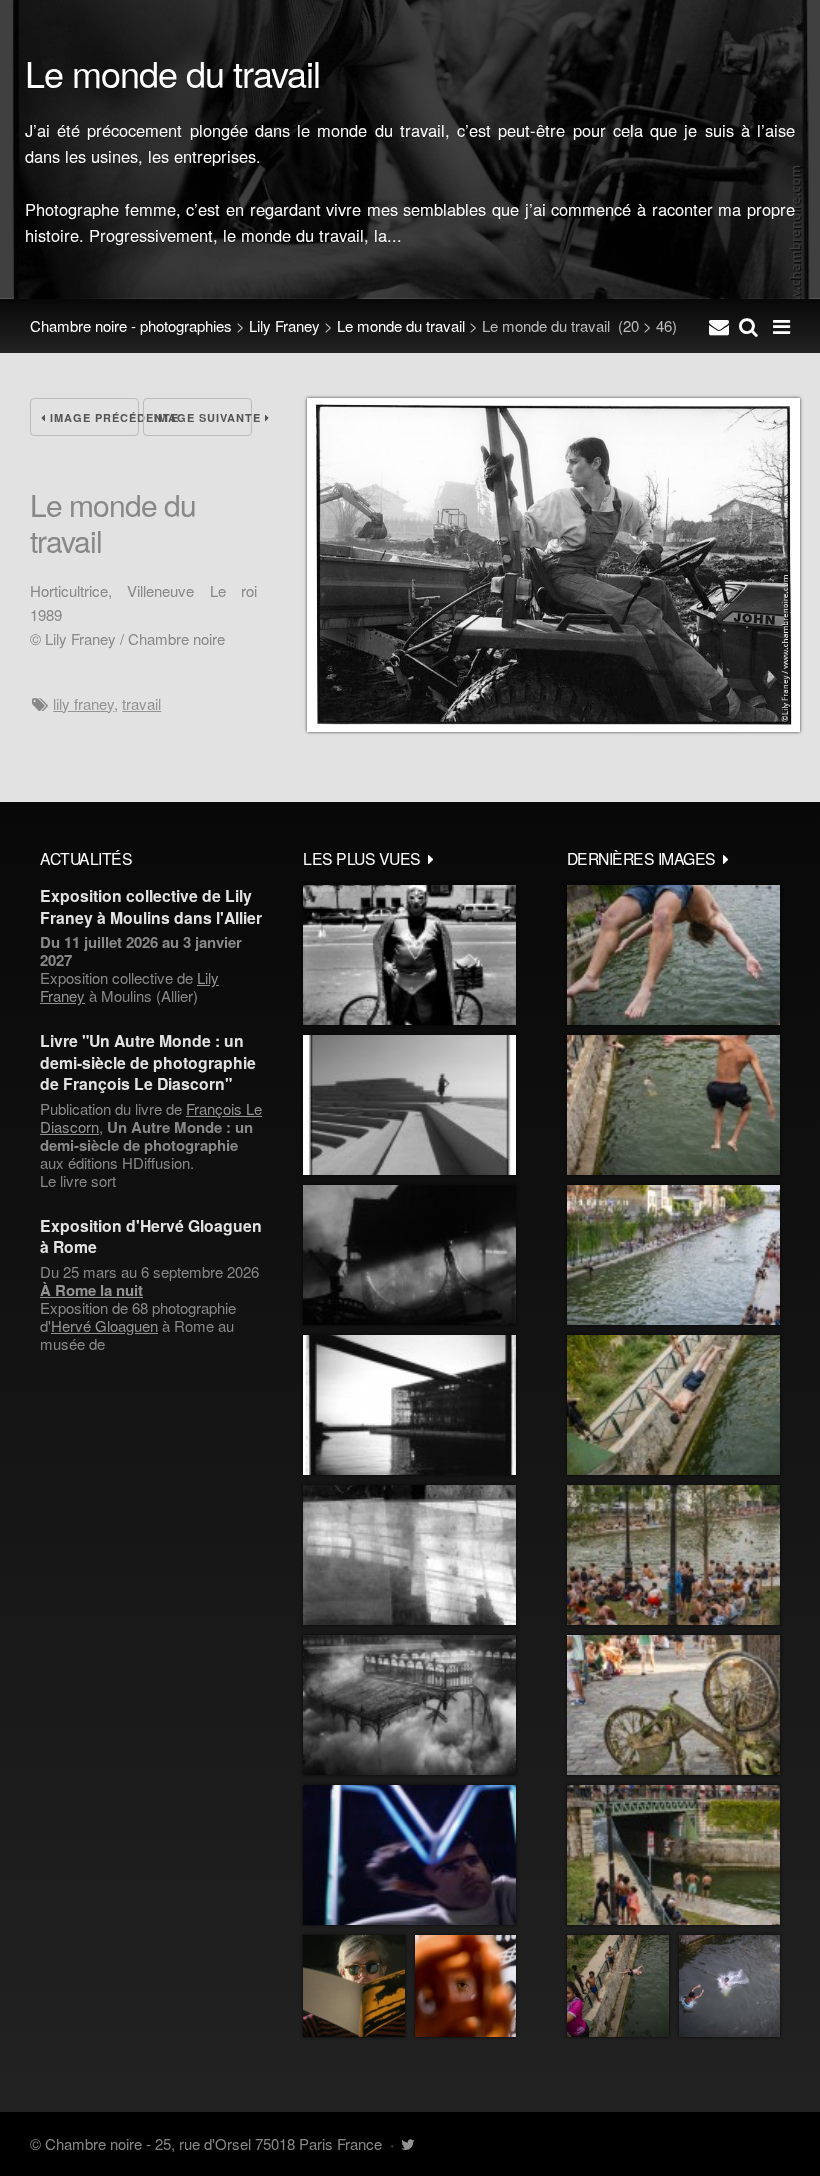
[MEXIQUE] (409, 955)
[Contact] (719, 326)
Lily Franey (284, 325)
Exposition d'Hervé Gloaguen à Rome (151, 1236)
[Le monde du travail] (553, 725)
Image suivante (203, 417)
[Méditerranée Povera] (409, 1105)
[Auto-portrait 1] (409, 1555)
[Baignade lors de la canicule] (673, 955)
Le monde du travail (401, 325)
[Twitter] (407, 2143)
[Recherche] (748, 326)
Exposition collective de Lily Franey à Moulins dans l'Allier (151, 906)
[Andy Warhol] (354, 1986)
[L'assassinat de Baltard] (409, 1255)
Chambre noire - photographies (131, 325)
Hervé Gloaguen (104, 1325)
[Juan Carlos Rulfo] (465, 1986)
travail (141, 703)
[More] (431, 858)
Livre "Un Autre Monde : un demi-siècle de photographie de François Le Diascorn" (148, 1062)
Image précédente (92, 417)
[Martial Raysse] (409, 1855)
